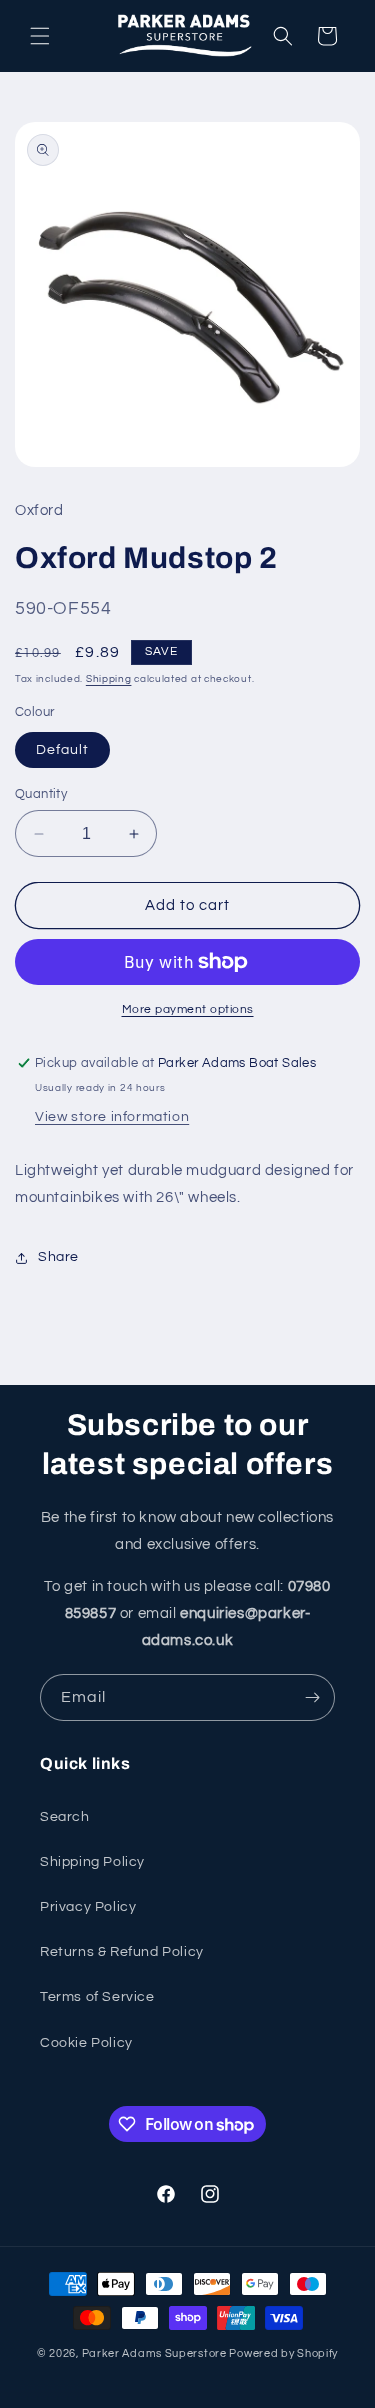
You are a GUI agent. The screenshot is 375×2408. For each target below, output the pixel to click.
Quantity (41, 794)
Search (65, 1817)
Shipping (109, 679)
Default (62, 750)
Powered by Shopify (283, 2353)
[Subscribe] (312, 1697)
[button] (40, 36)
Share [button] (58, 1257)
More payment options (188, 1009)
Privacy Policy (88, 1907)
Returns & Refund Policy (122, 1952)
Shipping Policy (92, 1862)
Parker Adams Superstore (154, 2353)
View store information (112, 1117)
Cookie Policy (86, 2043)
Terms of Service (97, 1997)
